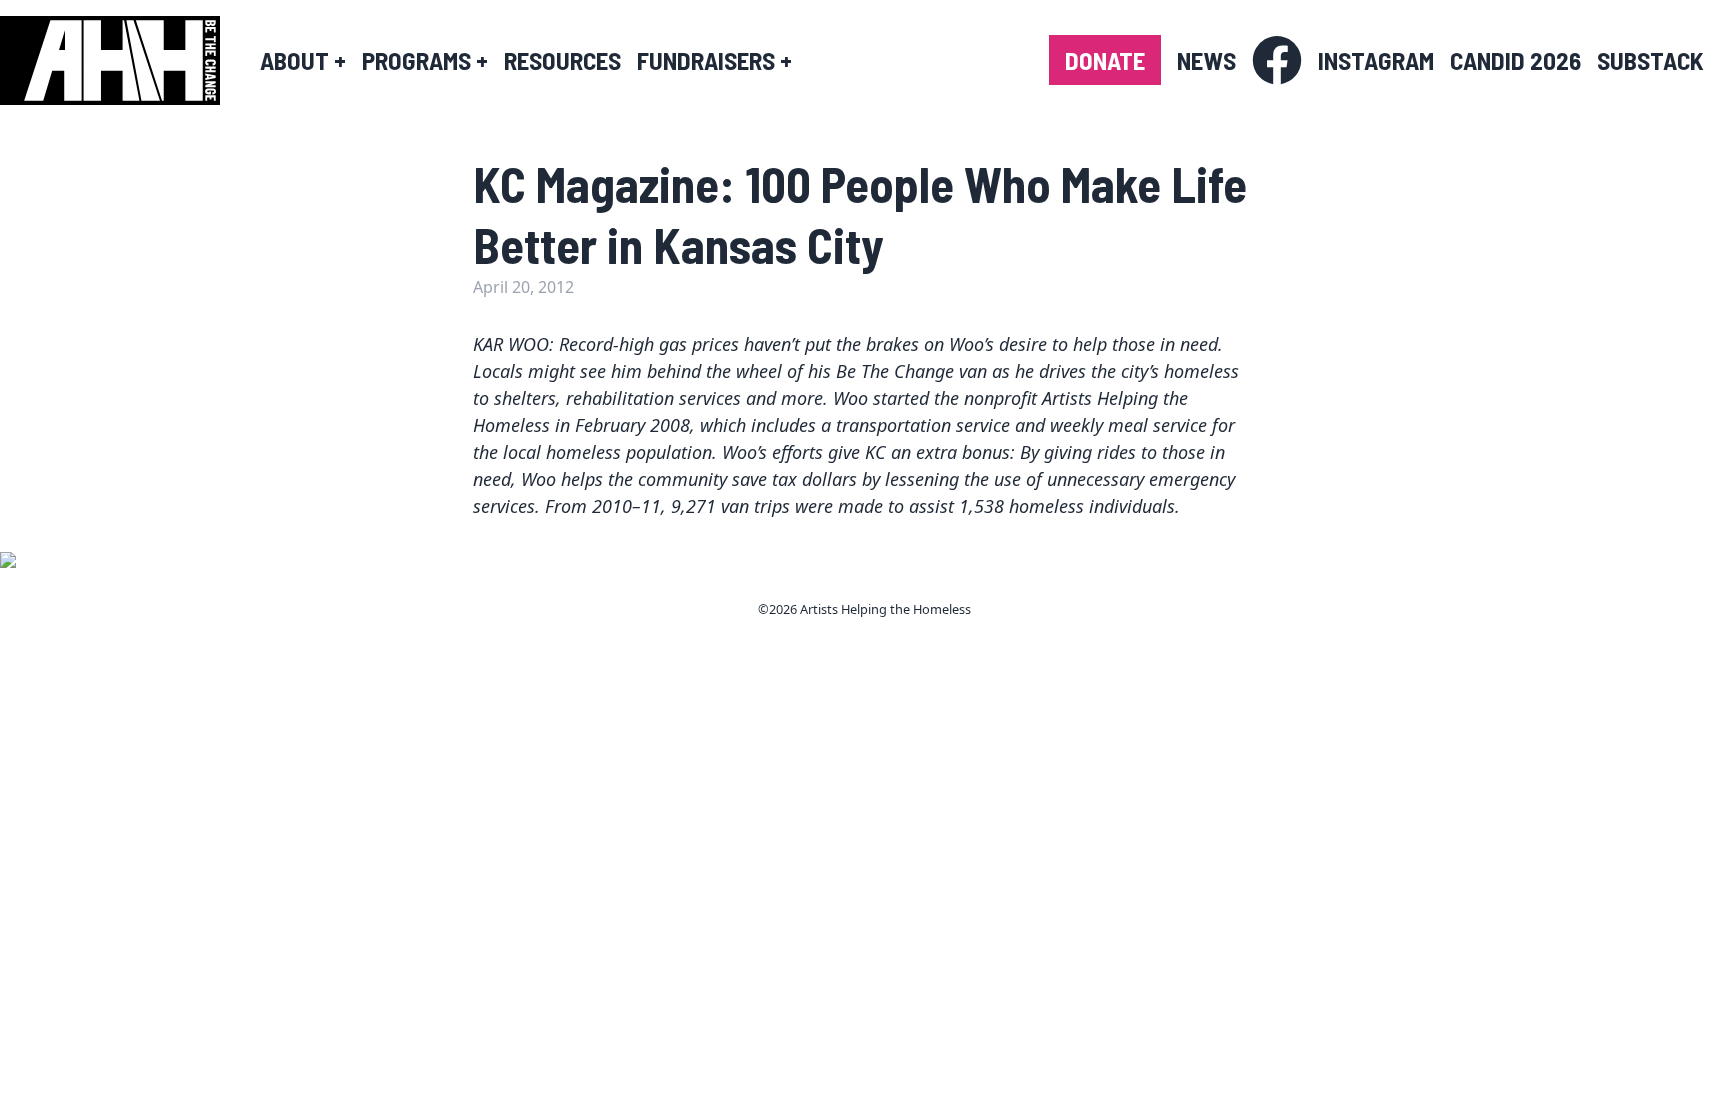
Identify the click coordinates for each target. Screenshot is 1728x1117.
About (303, 60)
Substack (1650, 60)
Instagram (1376, 60)
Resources (562, 60)
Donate (1105, 60)
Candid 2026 (1515, 60)
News (1206, 60)
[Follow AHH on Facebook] (1277, 60)
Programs (425, 60)
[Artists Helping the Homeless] (120, 60)
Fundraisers (714, 60)
